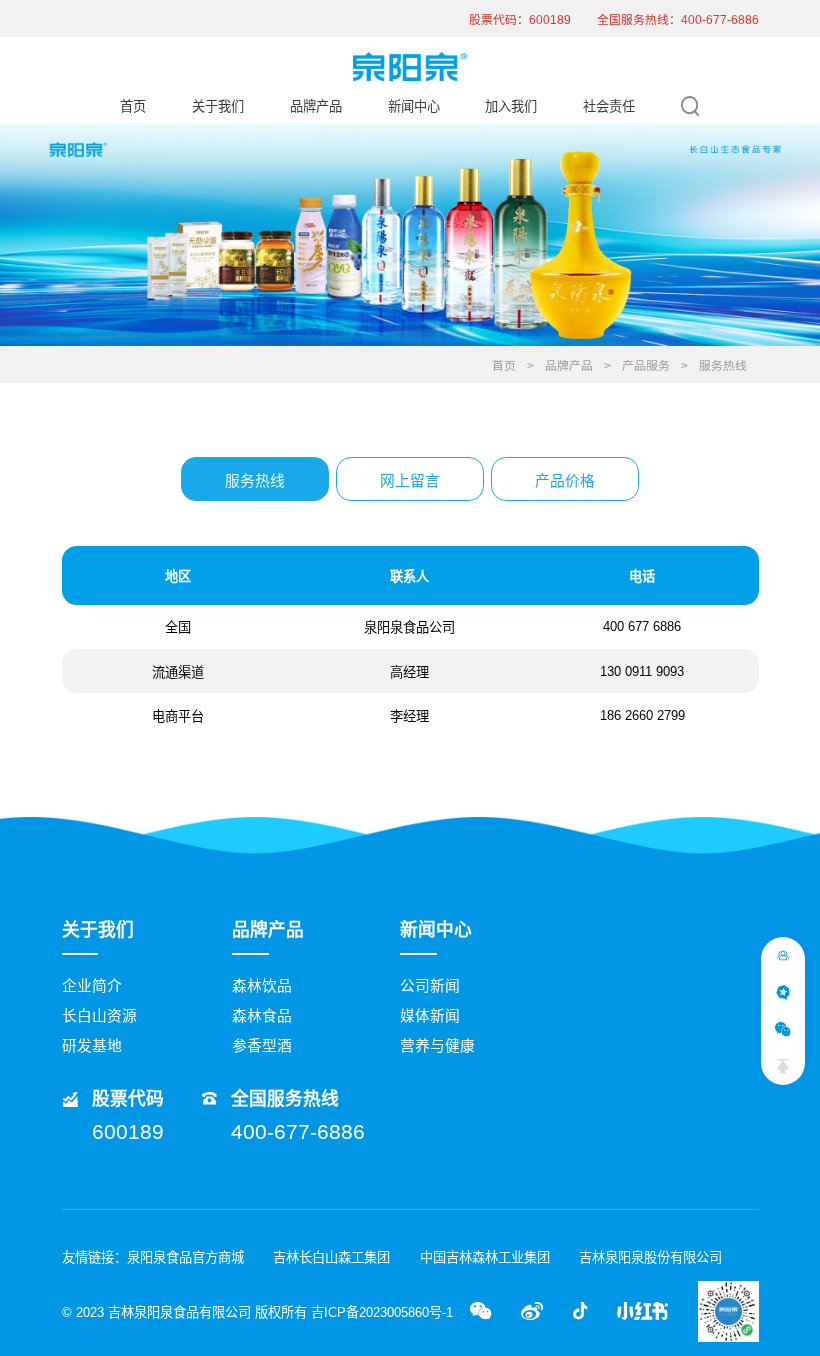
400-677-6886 (298, 1131)
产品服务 (646, 366)
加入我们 (511, 106)
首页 (133, 106)
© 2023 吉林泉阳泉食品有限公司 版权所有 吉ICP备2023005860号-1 (257, 1312)
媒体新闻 (430, 1016)
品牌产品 (316, 106)
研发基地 (92, 1046)
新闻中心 (414, 106)
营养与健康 (437, 1046)
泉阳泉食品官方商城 (185, 1257)
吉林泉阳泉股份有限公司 (650, 1257)
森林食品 (262, 1016)
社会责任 (609, 106)
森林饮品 (262, 986)
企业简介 (92, 986)
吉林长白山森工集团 (331, 1257)
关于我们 (218, 106)
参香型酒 (262, 1046)
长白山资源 (99, 1016)
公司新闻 (430, 986)
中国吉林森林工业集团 (485, 1257)
